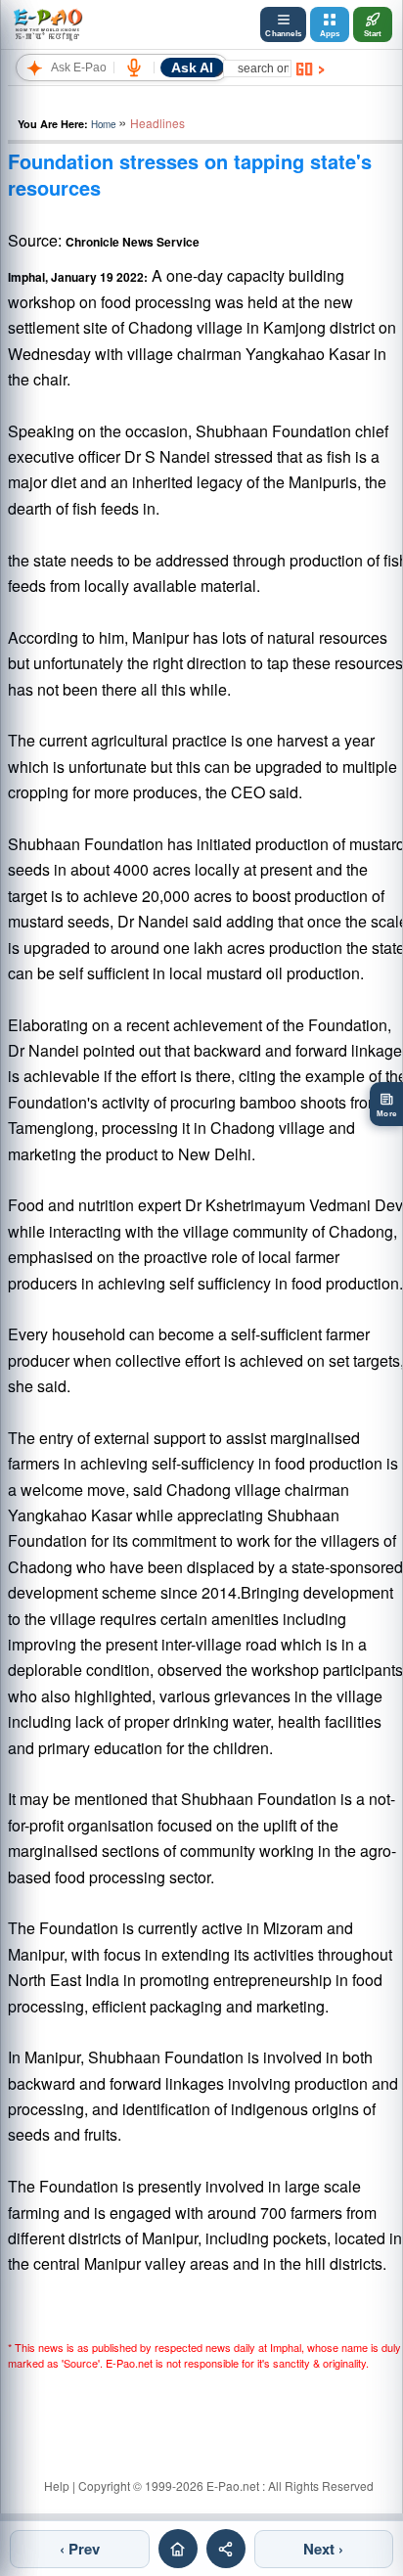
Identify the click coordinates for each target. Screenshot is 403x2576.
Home (103, 124)
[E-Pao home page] (178, 2549)
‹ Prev (80, 2549)
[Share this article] (226, 2549)
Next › (323, 2549)
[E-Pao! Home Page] (47, 24)
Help (57, 2486)
